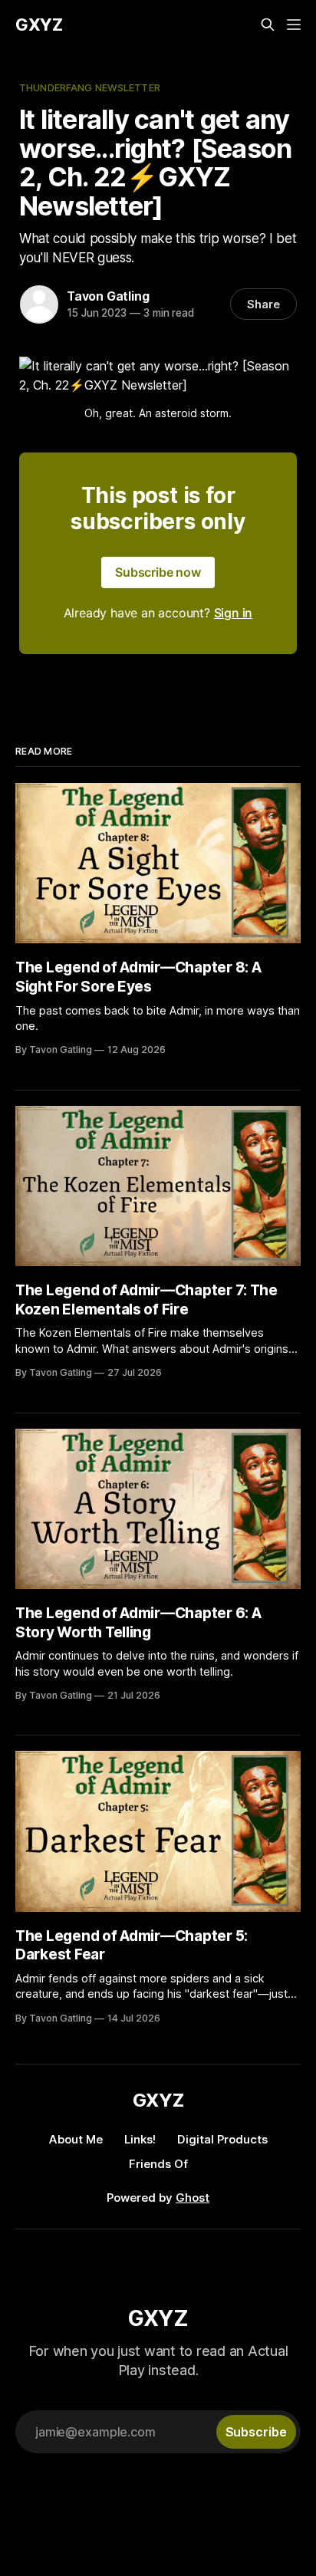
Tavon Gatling (108, 296)
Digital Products (222, 2139)
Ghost (193, 2198)
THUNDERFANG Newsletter (90, 87)
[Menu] (294, 25)
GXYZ (39, 25)
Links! (140, 2139)
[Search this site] (268, 25)
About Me (76, 2139)
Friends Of (158, 2164)
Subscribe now (158, 572)
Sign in (234, 613)
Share (263, 304)
